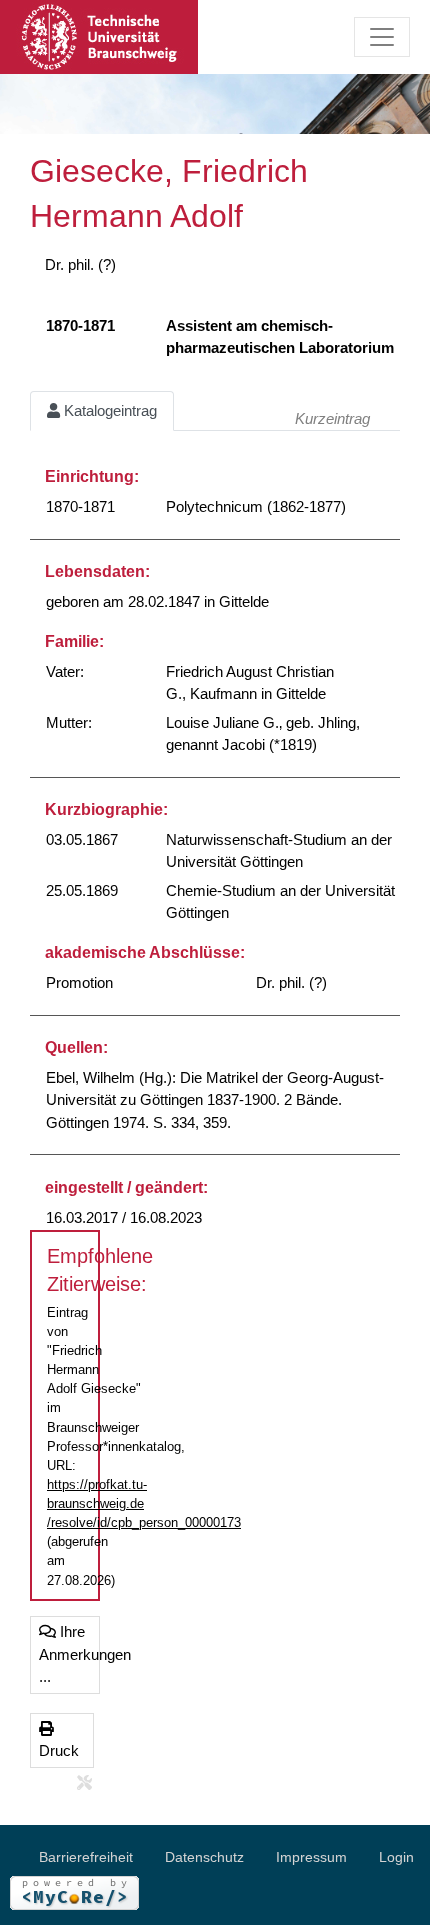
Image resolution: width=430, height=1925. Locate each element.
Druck (59, 1750)
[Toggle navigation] (382, 37)
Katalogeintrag (108, 410)
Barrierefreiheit (86, 1857)
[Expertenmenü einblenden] (84, 1783)
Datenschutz (204, 1857)
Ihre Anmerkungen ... (69, 1654)
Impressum (311, 1857)
